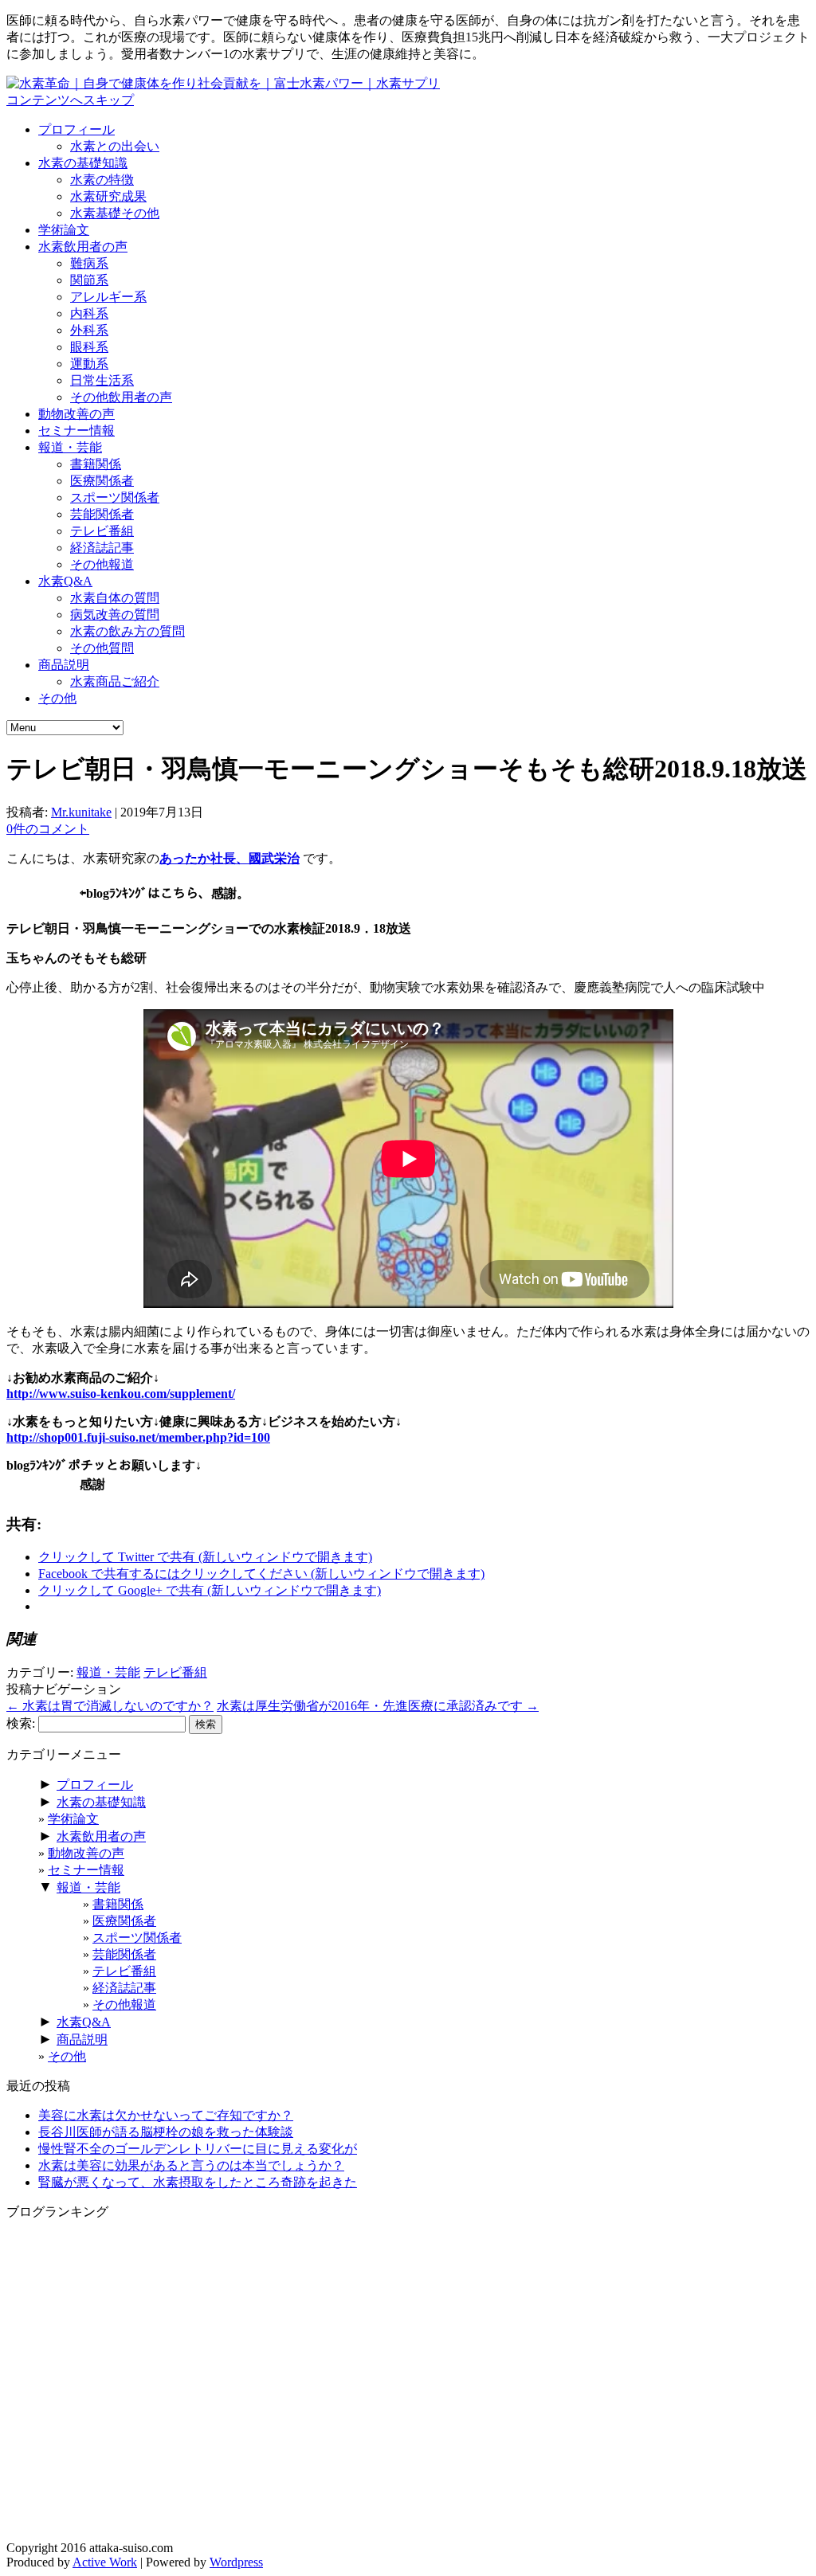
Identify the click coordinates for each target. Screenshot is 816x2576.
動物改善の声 (76, 414)
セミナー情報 (76, 431)
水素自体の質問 (115, 598)
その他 (57, 698)
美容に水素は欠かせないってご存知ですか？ (166, 2115)
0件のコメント (48, 829)
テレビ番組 (102, 531)
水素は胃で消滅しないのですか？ (110, 1706)
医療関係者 (102, 481)
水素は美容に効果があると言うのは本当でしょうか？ (191, 2165)
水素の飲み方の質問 (127, 631)
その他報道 (102, 564)
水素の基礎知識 (83, 163)
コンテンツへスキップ (70, 100)
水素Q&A (65, 581)
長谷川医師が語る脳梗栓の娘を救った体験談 (166, 2132)
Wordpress (236, 2562)
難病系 (89, 263)
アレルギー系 (108, 297)
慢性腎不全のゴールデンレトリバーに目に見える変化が (198, 2149)
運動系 (89, 364)
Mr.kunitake (81, 812)
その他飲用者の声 (121, 397)
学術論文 (64, 230)
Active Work (105, 2562)
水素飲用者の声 (83, 247)
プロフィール (76, 129)
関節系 (89, 280)
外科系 (89, 330)
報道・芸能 (70, 447)
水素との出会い (115, 146)
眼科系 (89, 347)
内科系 (89, 313)
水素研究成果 (108, 196)
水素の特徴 (102, 180)
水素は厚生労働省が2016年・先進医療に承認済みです (378, 1706)
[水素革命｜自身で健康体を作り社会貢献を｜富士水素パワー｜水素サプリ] (223, 83)
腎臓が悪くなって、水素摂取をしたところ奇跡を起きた (198, 2182)
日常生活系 (102, 380)
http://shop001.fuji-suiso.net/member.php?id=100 (138, 1437)
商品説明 (64, 665)
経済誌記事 (102, 548)
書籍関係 (96, 464)
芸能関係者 (102, 514)
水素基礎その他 (115, 213)
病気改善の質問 (115, 615)
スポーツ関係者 (115, 497)
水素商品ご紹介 (115, 681)
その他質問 (102, 648)
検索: (21, 1723)
